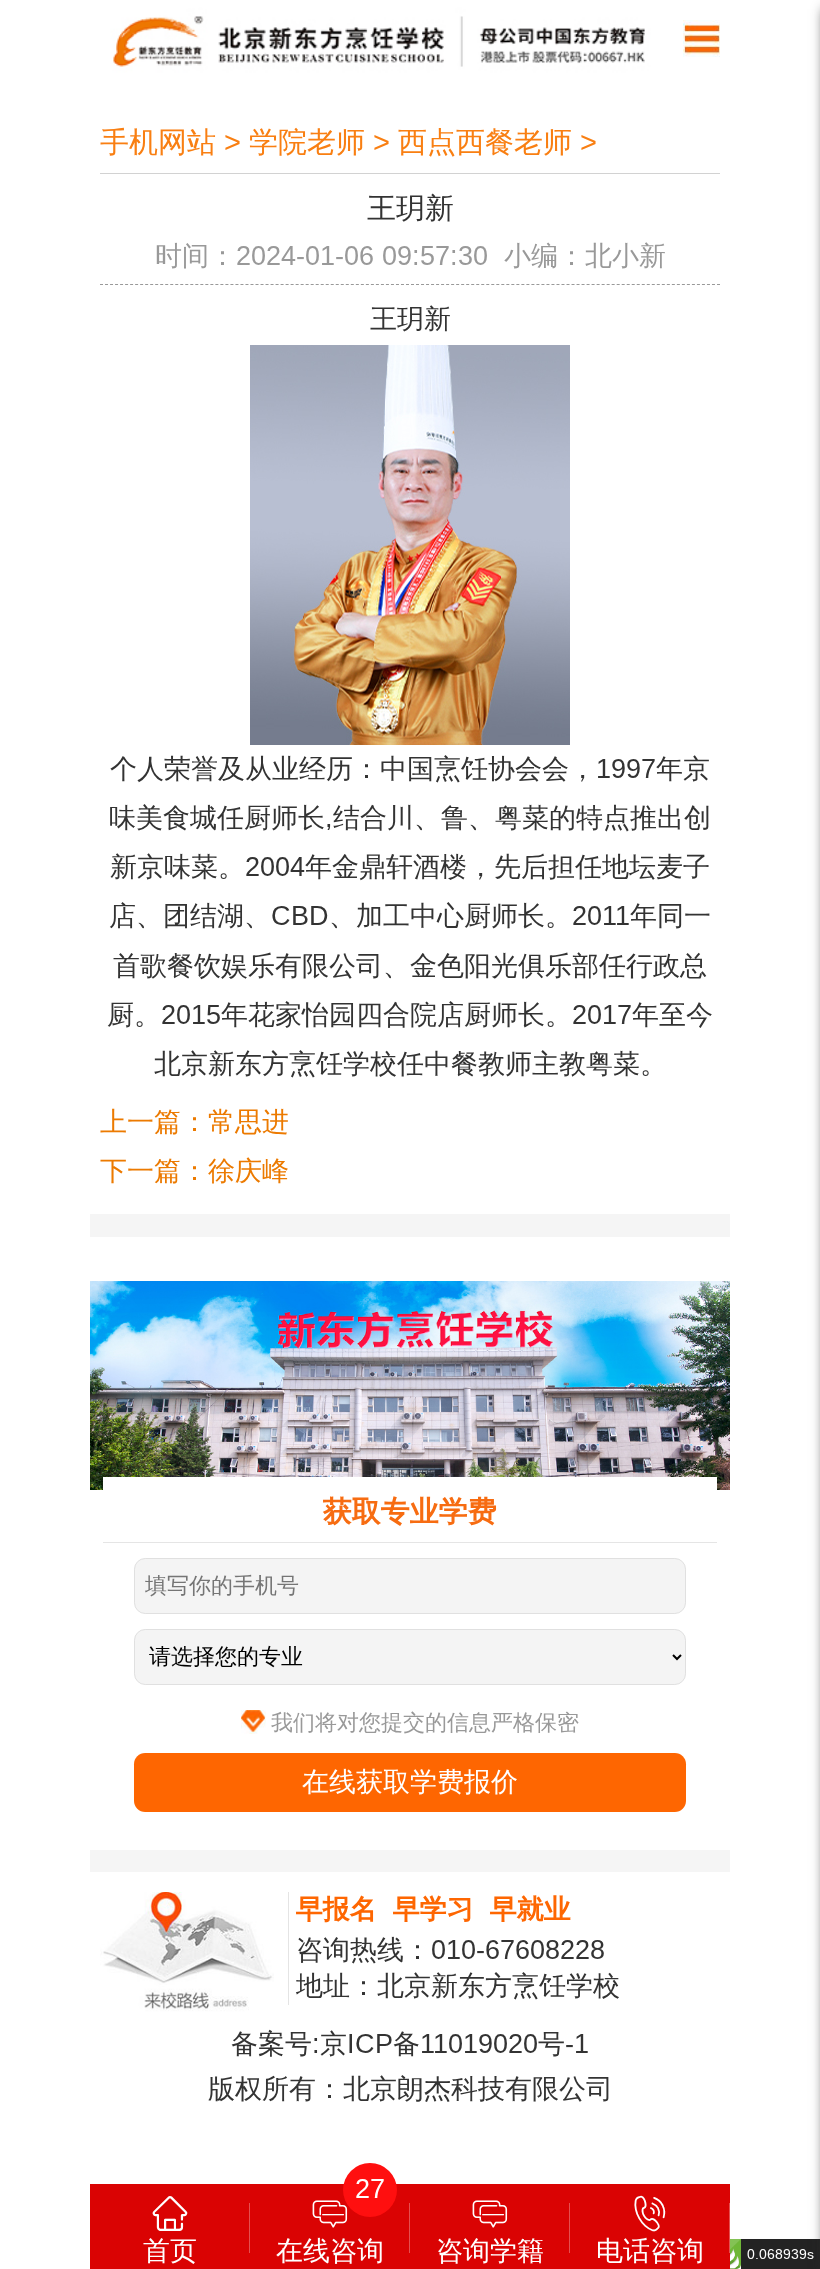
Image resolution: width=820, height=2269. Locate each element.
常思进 (248, 1122)
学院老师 (307, 142)
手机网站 (158, 142)
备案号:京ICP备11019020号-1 (410, 2044)
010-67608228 (518, 1950)
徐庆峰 (248, 1171)
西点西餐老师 (485, 142)
